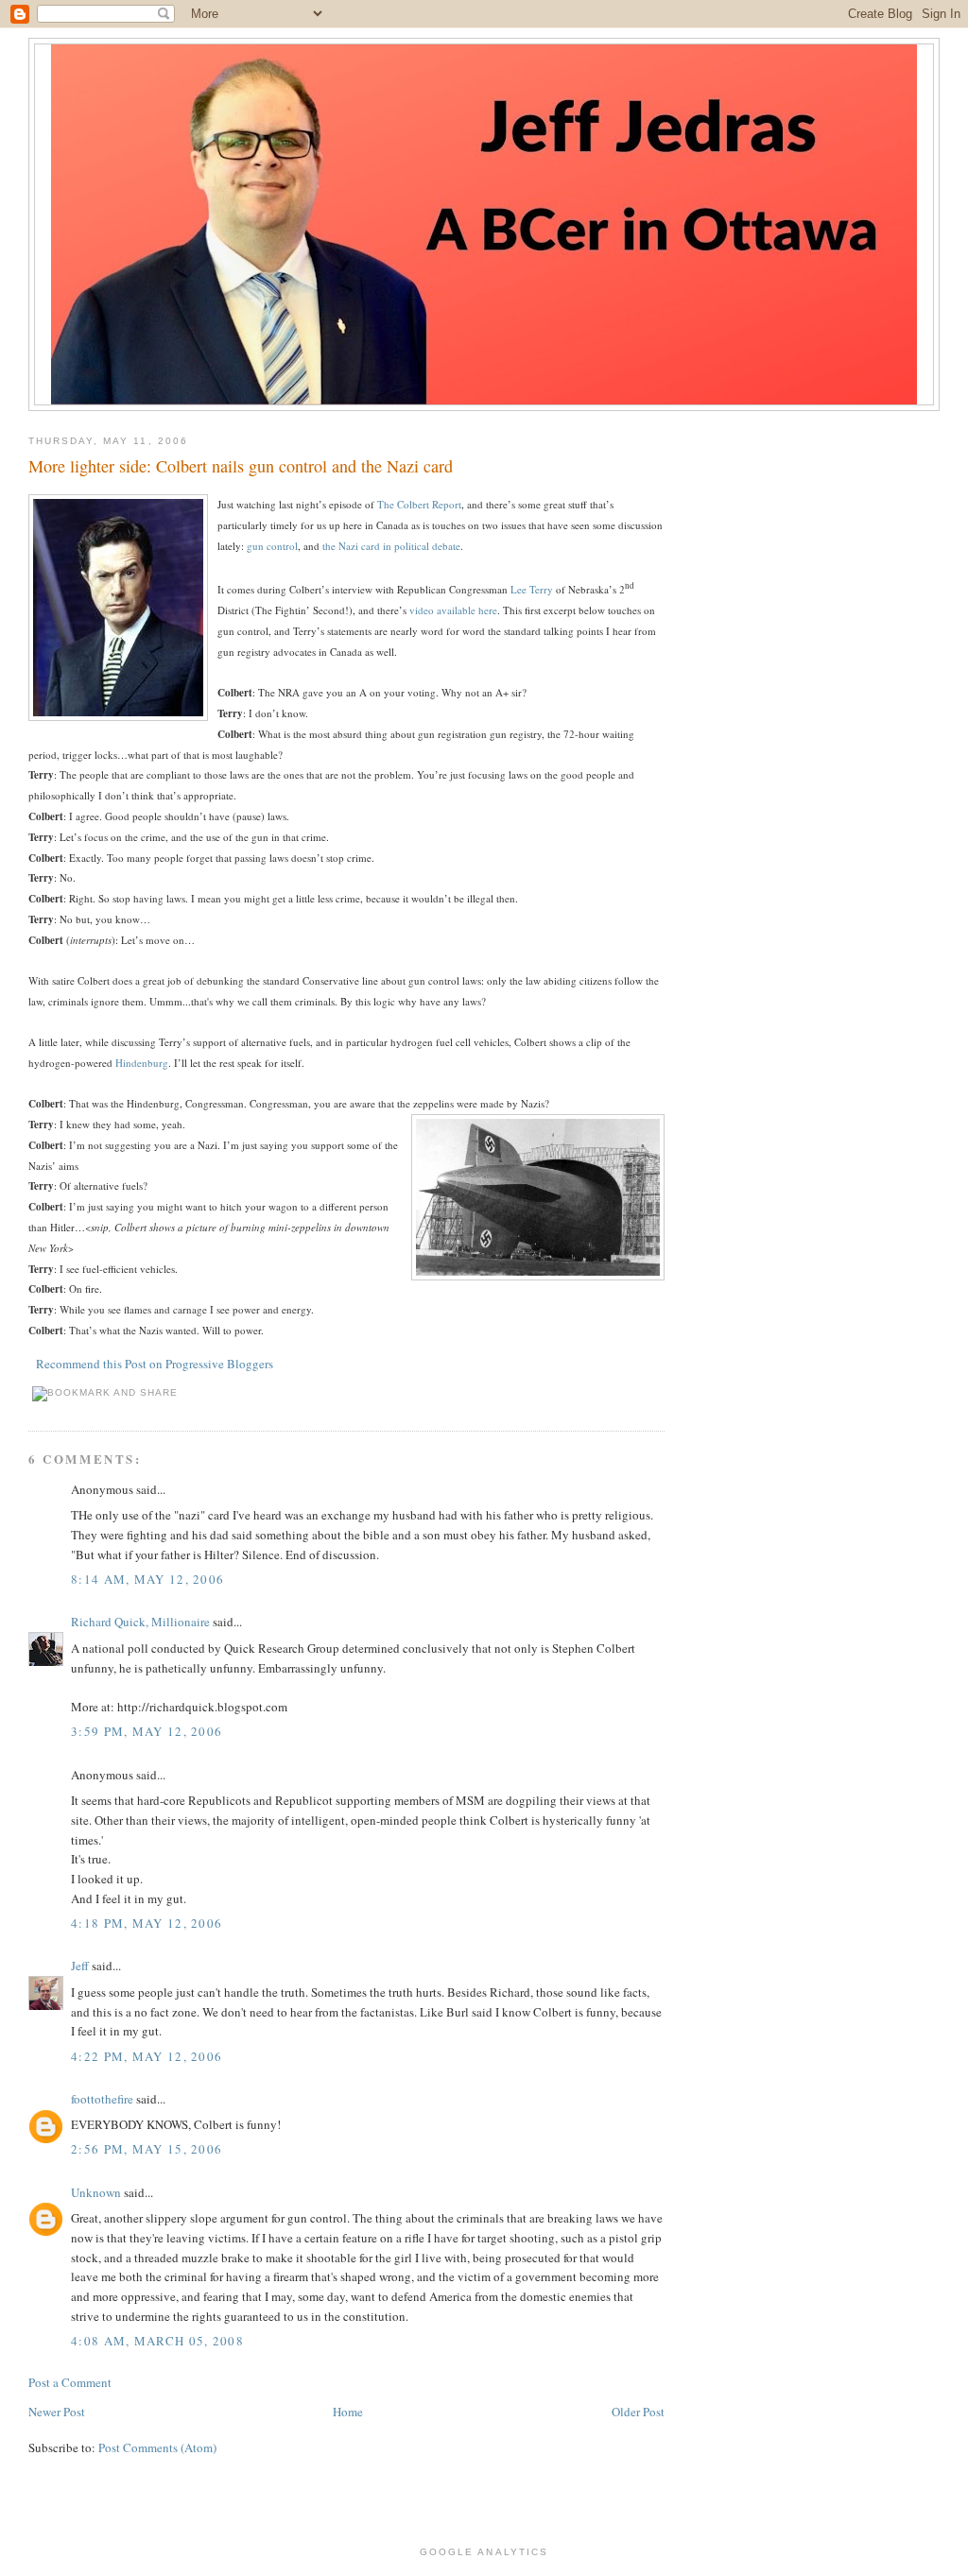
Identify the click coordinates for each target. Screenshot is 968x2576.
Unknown (96, 2192)
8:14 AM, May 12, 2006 (147, 1579)
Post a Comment (70, 2382)
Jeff (80, 1966)
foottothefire (102, 2099)
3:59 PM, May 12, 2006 (147, 1731)
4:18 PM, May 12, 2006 (147, 1923)
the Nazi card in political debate (391, 546)
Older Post (638, 2412)
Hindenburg (142, 1063)
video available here (453, 610)
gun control (272, 546)
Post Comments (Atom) (157, 2447)
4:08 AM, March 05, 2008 (157, 2341)
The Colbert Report (419, 504)
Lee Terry (532, 589)
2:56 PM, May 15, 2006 (147, 2149)
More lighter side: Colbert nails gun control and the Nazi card (241, 466)
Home (348, 2412)
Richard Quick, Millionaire (140, 1622)
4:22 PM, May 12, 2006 (147, 2056)
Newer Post (57, 2412)
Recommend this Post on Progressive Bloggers (155, 1364)
